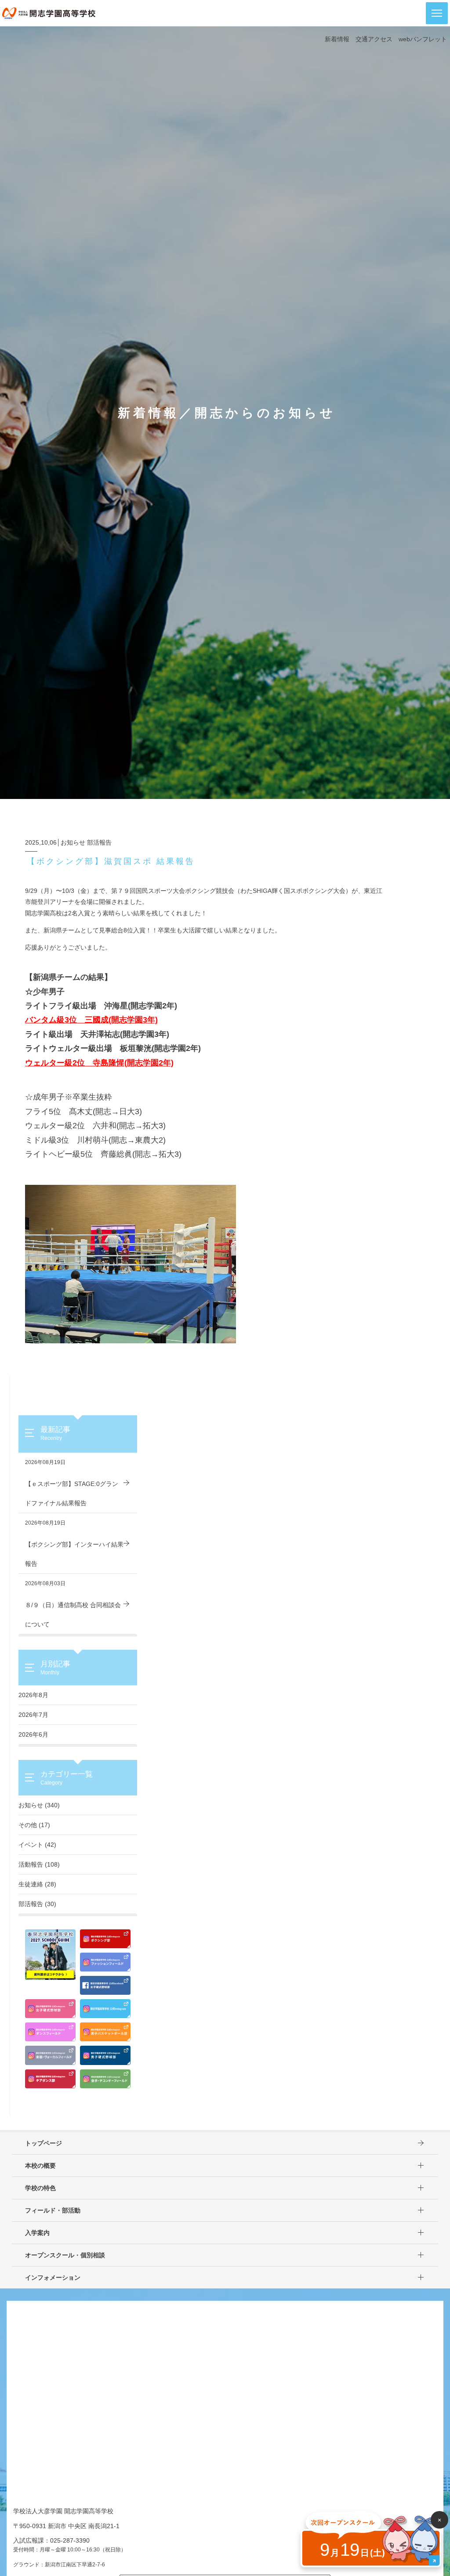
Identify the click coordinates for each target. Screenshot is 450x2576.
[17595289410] (131, 1263)
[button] (437, 13)
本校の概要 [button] (40, 2166)
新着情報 (337, 39)
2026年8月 (33, 1695)
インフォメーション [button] (53, 2277)
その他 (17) (34, 1825)
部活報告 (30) (37, 1904)
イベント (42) (37, 1845)
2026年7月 (33, 1715)
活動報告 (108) (39, 1864)
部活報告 (99, 842)
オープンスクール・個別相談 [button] (65, 2255)
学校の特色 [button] (40, 2188)
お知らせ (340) (39, 1805)
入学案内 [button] (37, 2233)
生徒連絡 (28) (37, 1884)
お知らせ (73, 842)
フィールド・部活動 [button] (53, 2210)
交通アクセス (374, 39)
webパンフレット (423, 39)
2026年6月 (33, 1734)
